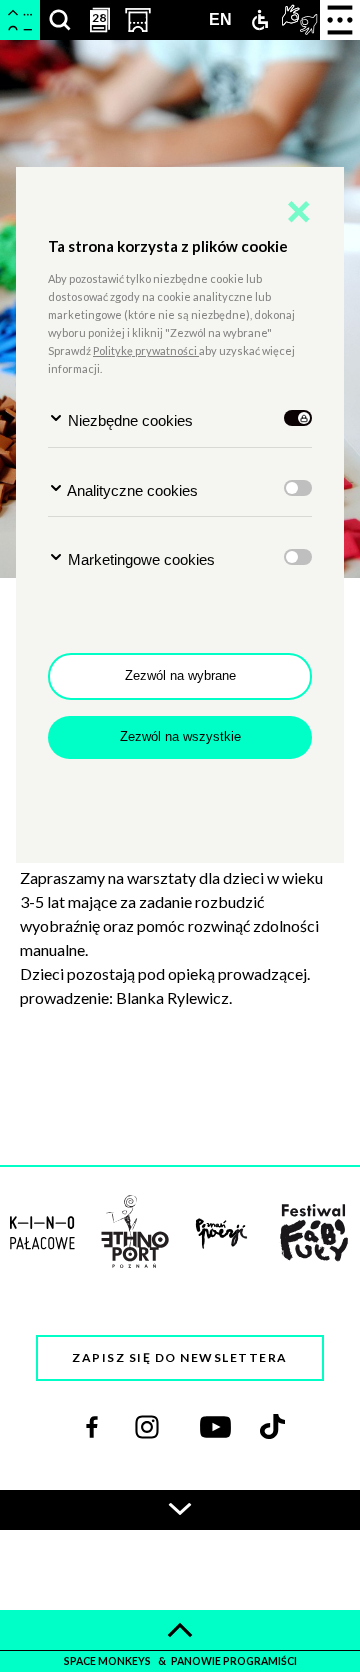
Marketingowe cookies (139, 559)
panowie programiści (234, 1661)
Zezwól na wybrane (180, 675)
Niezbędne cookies (128, 420)
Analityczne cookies (131, 490)
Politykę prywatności (146, 350)
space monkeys (108, 1661)
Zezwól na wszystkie (180, 736)
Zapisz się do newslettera (180, 1357)
